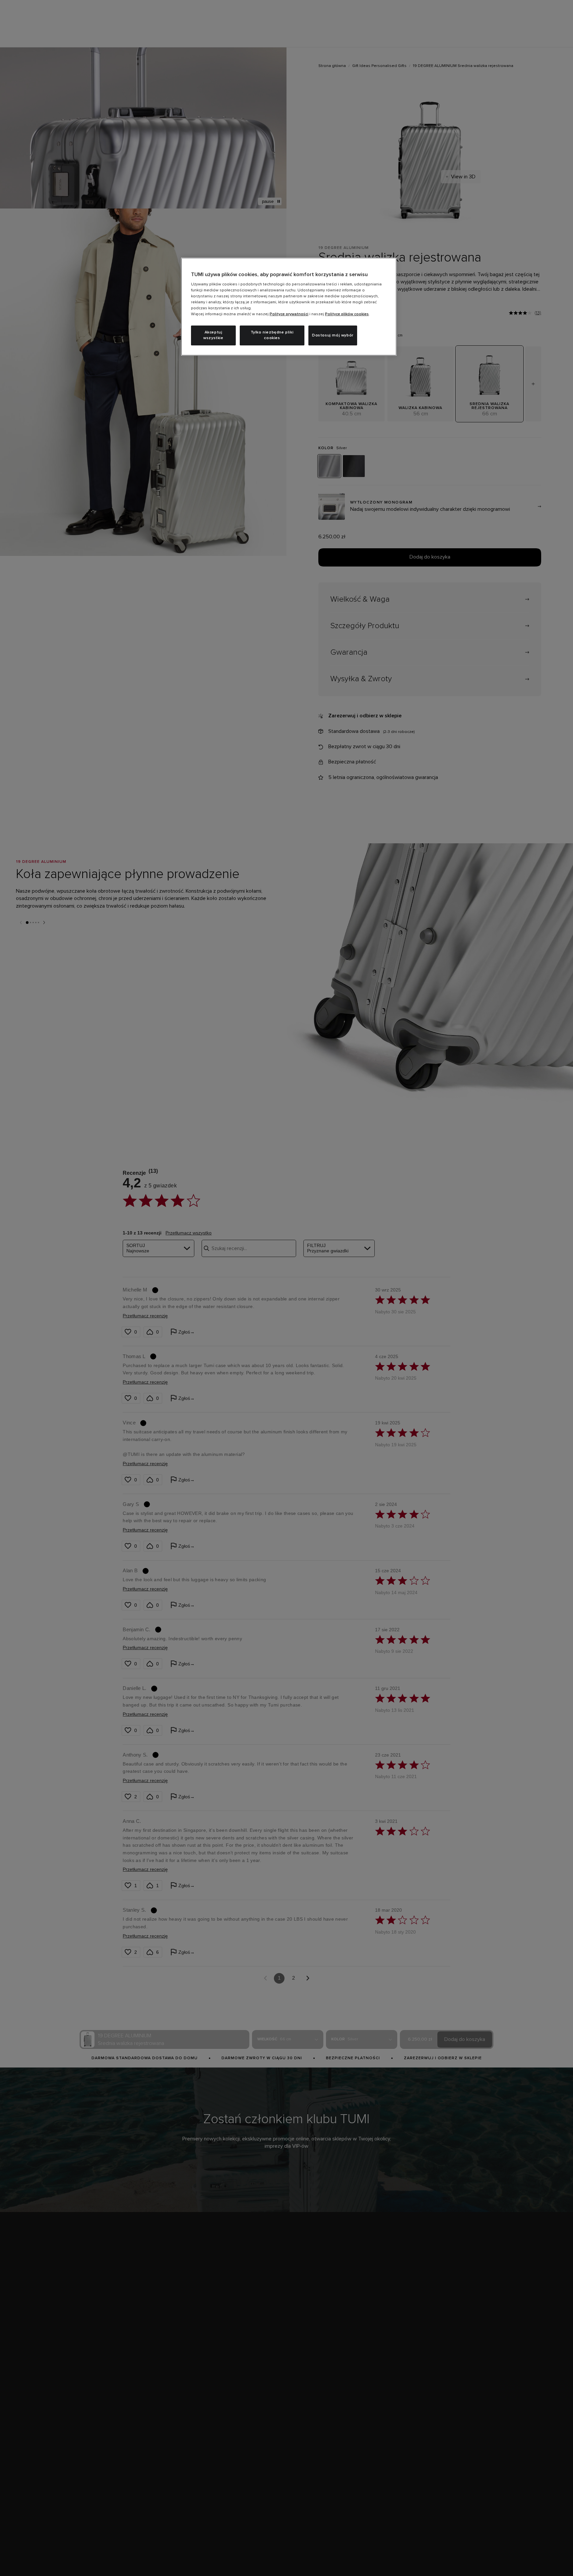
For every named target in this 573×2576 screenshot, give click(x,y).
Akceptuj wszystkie (213, 335)
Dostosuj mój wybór (333, 335)
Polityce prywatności (289, 314)
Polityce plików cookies (347, 314)
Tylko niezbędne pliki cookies (272, 335)
